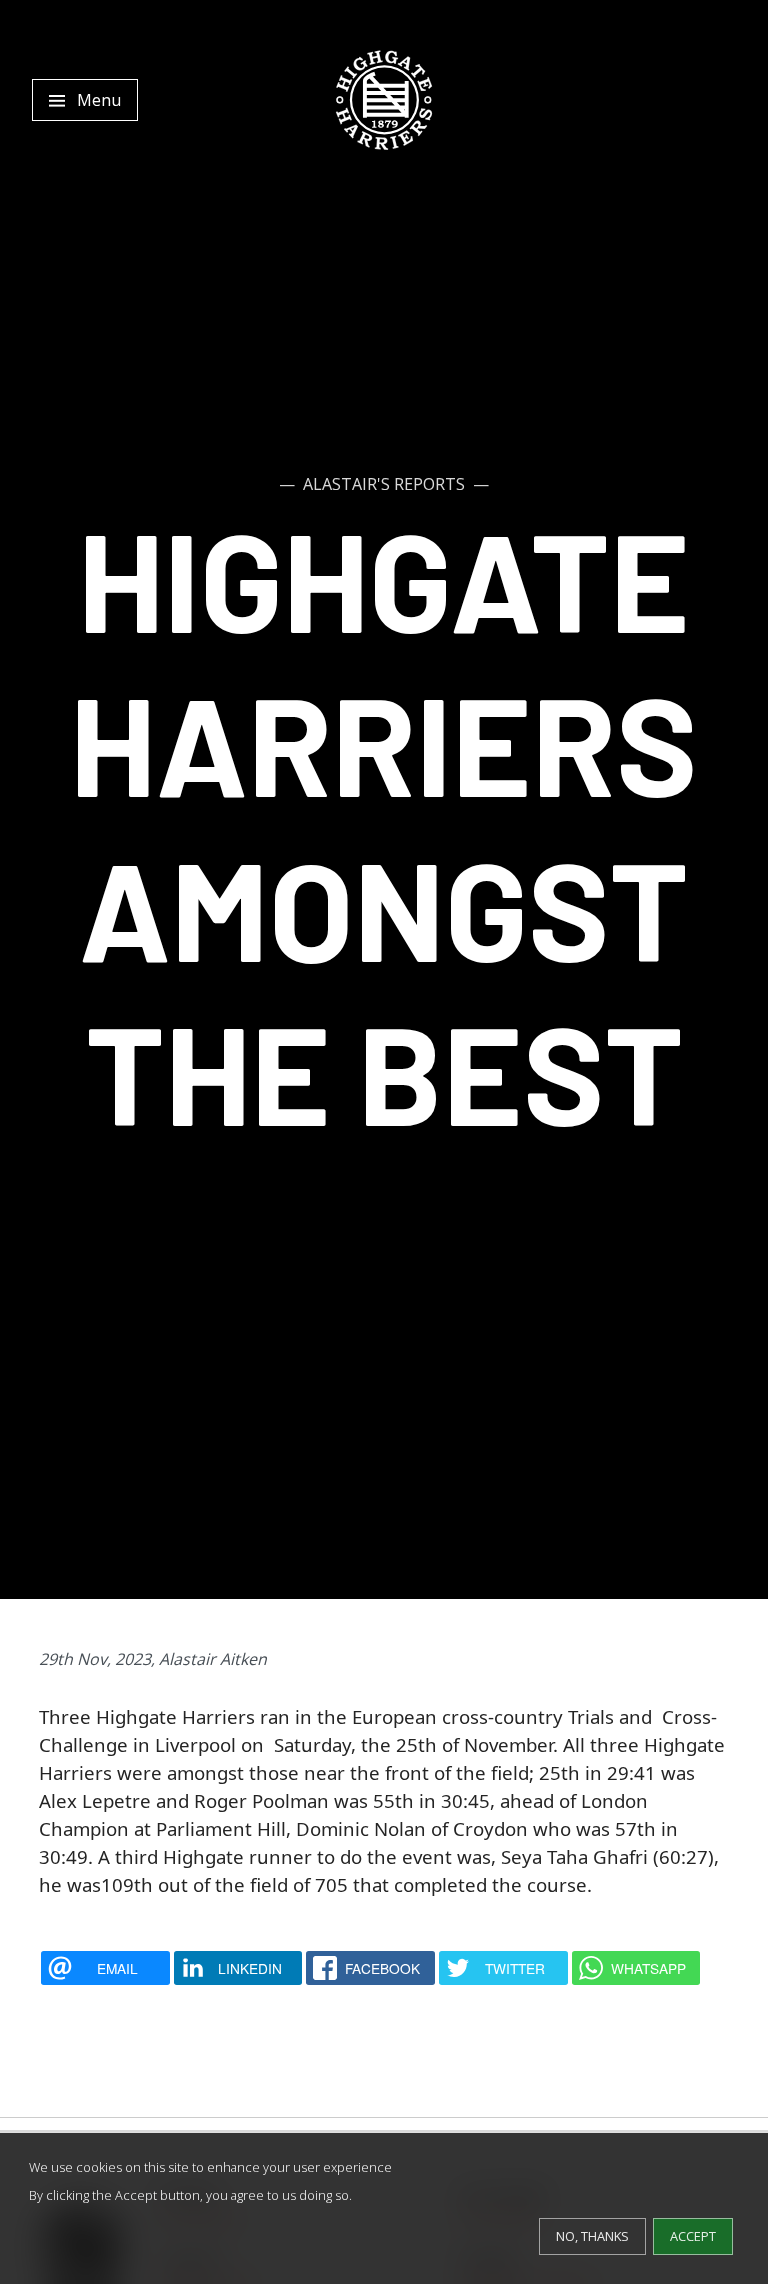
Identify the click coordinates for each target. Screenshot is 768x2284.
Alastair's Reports (384, 484)
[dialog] (384, 2208)
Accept (693, 2236)
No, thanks (592, 2236)
